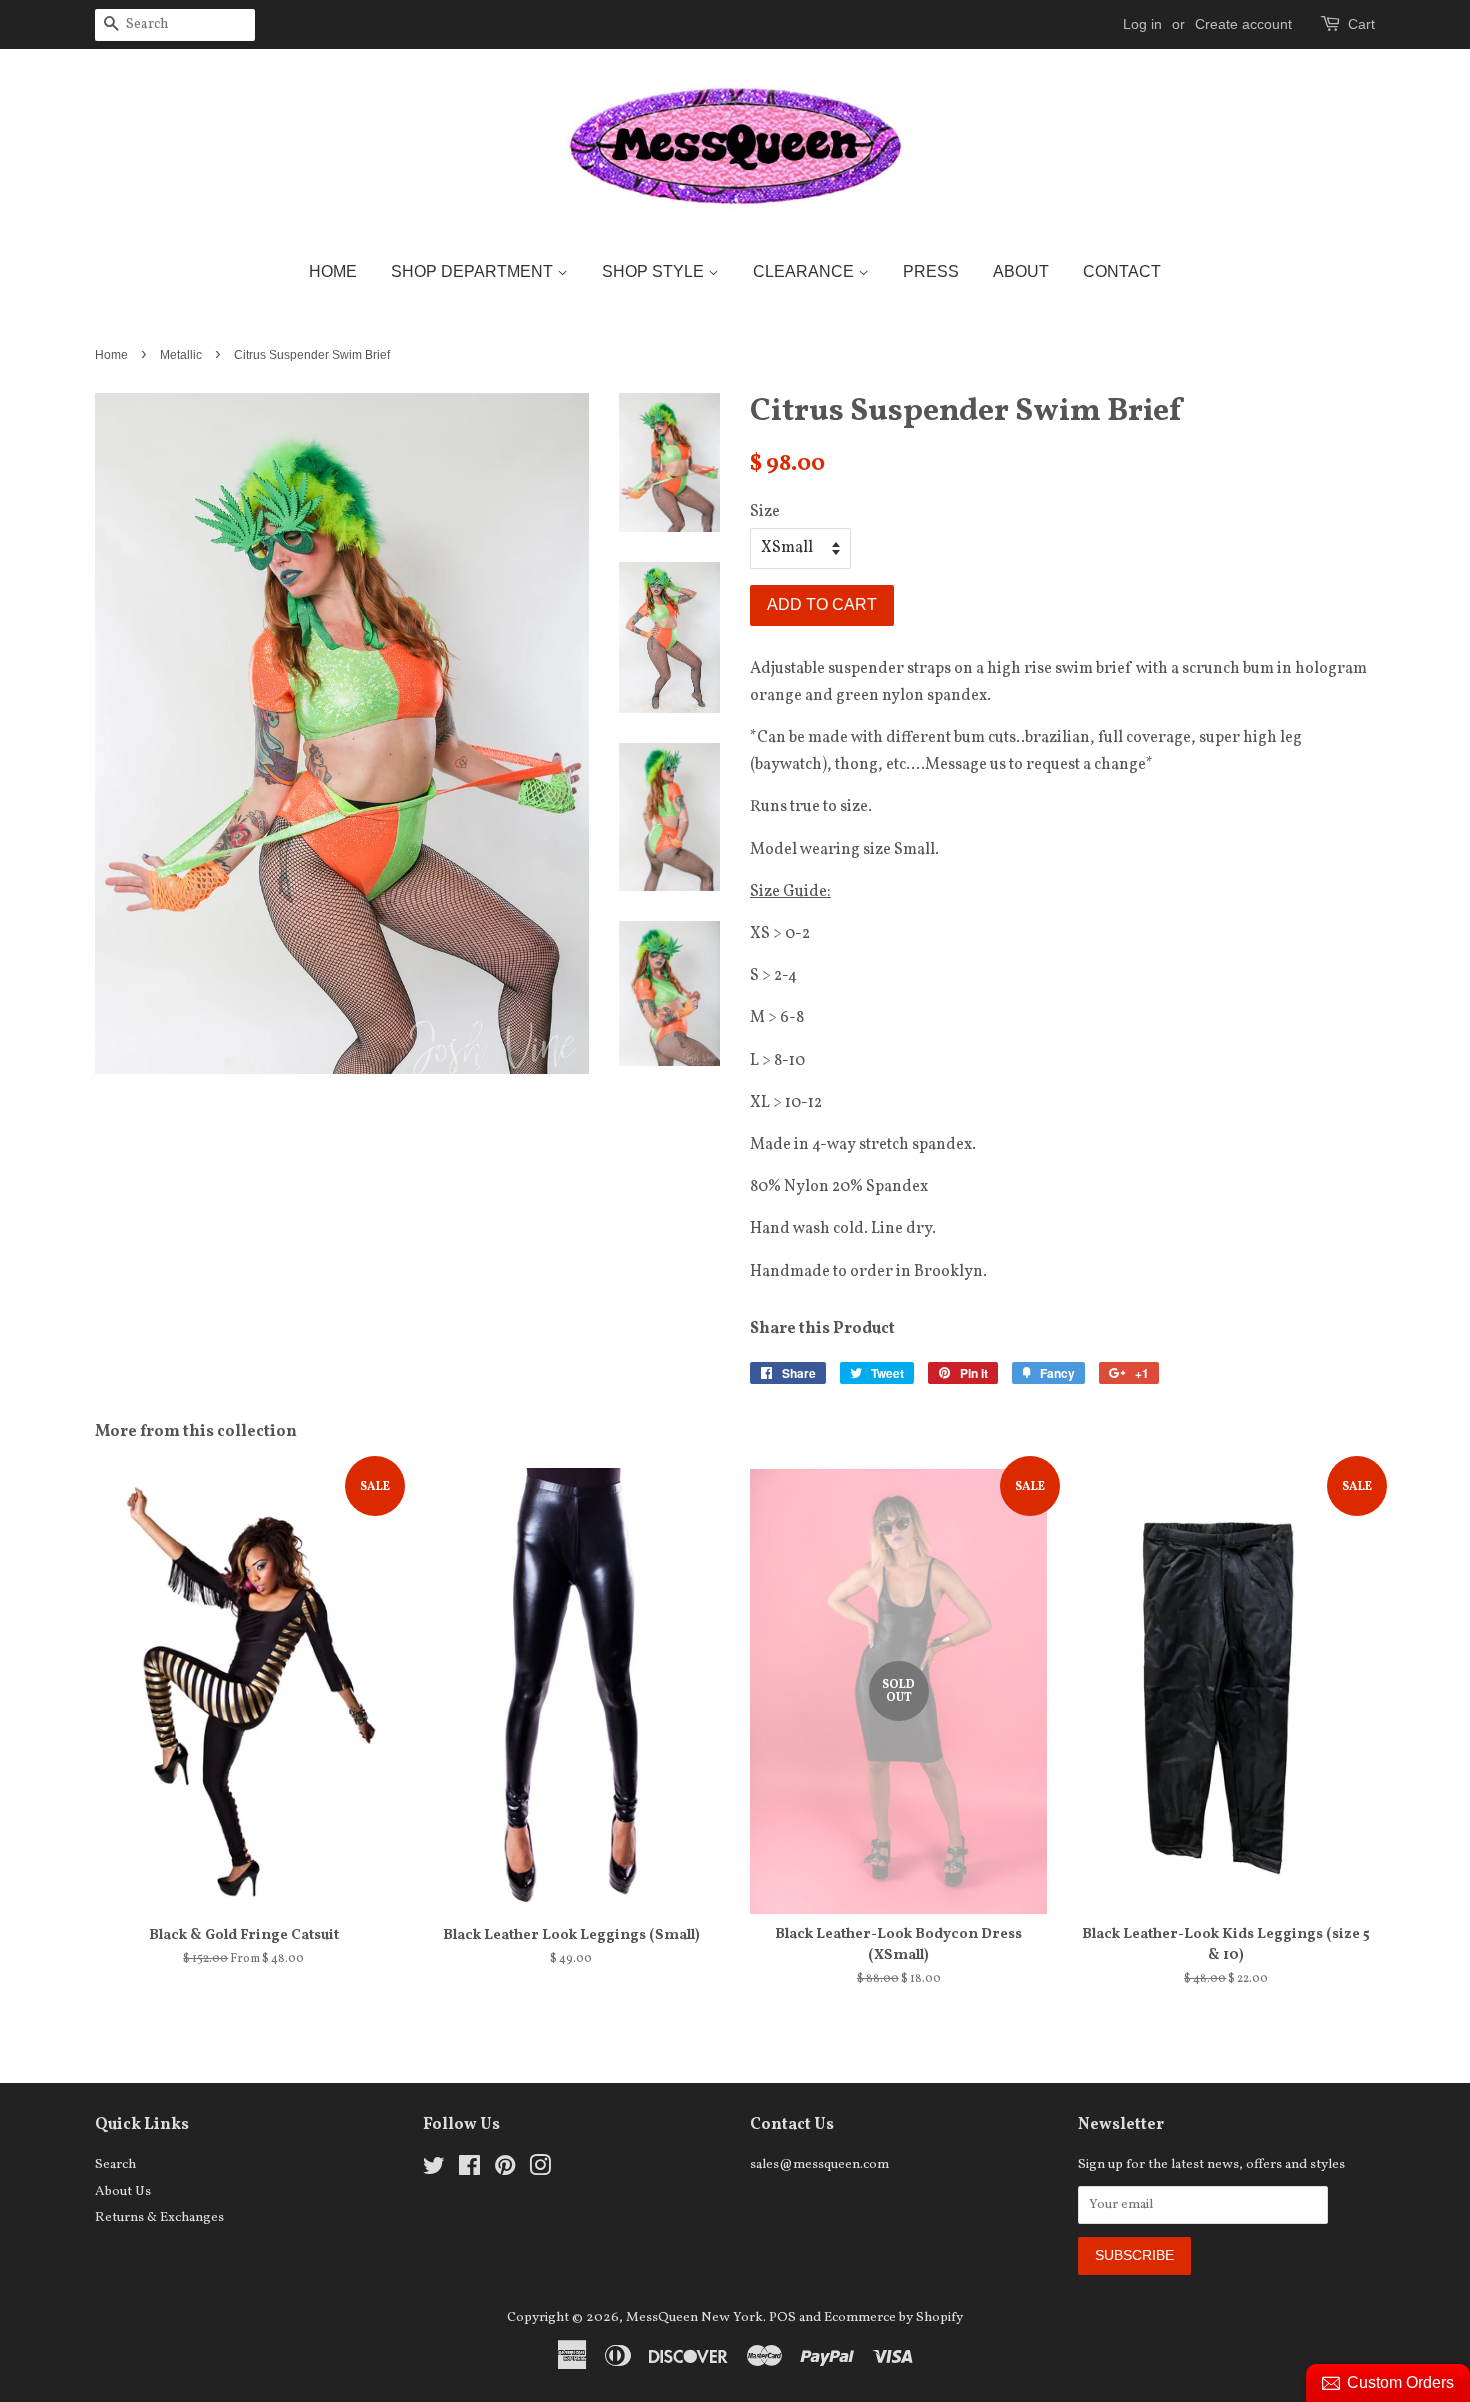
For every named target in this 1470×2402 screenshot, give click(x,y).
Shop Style (655, 271)
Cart (1361, 24)
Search (115, 2164)
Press (931, 271)
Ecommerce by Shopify (893, 2317)
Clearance (805, 271)
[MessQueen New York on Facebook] (469, 2170)
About (1021, 271)
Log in (1142, 24)
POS (782, 2317)
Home (333, 271)
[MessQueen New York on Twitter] (434, 2170)
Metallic (181, 355)
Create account (1243, 24)
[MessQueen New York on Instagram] (540, 2170)
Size (765, 512)
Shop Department (474, 271)
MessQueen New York (694, 2317)
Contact (1122, 271)
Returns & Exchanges (159, 2217)
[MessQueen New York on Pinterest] (505, 2170)
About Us (123, 2191)
